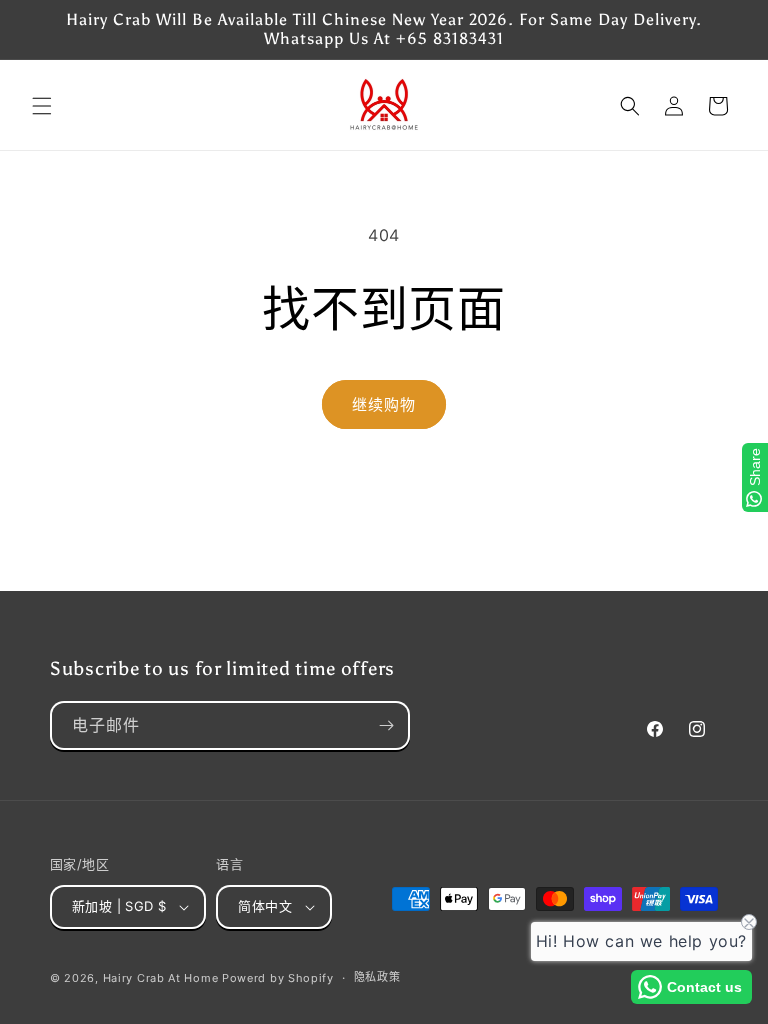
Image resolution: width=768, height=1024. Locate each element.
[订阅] (386, 725)
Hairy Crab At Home (161, 978)
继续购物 (384, 404)
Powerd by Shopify (278, 978)
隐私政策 (377, 977)
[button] (42, 106)
